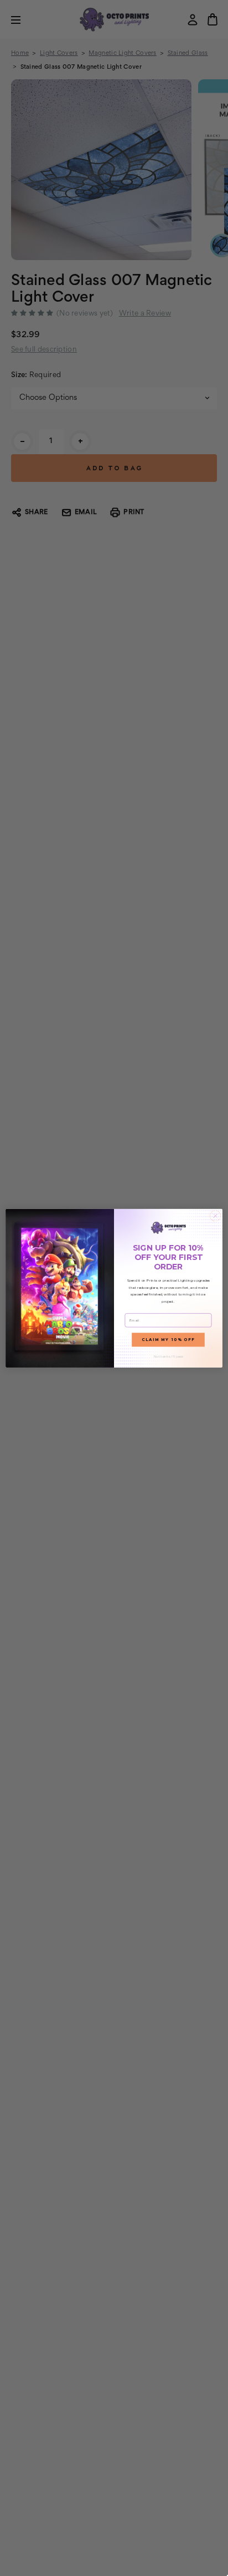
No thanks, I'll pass (169, 1356)
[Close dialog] (215, 1216)
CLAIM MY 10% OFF (168, 1340)
